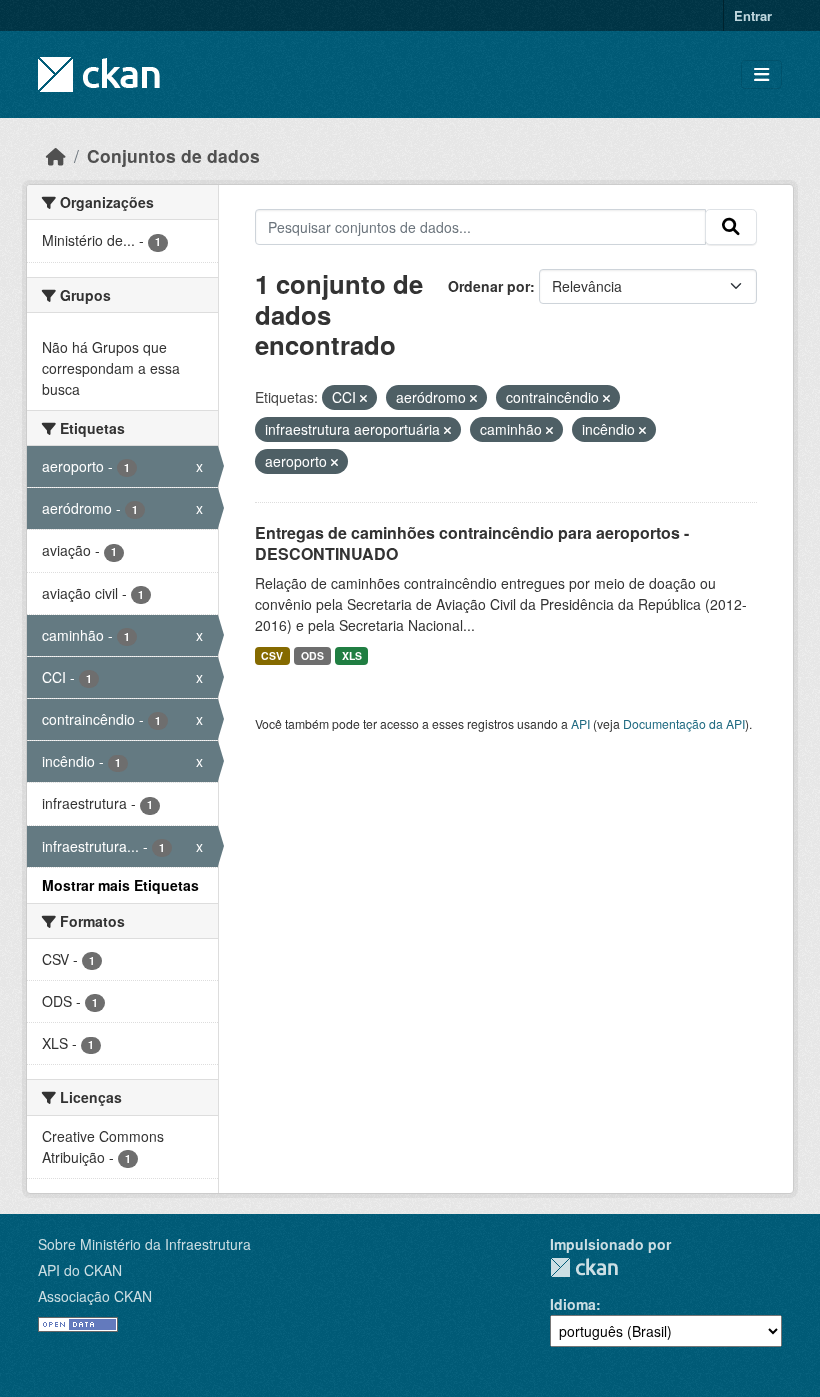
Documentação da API (684, 723)
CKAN (584, 1267)
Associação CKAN (95, 1296)
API (580, 723)
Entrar (753, 15)
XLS (352, 655)
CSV (272, 655)
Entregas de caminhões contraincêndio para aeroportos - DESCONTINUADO (472, 543)
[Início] (56, 155)
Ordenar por (489, 286)
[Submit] (731, 227)
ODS (312, 655)
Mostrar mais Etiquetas (120, 885)
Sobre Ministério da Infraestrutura (144, 1244)
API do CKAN (80, 1270)
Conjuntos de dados (173, 155)
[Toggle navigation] (761, 74)
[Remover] (363, 398)
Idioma (573, 1304)
